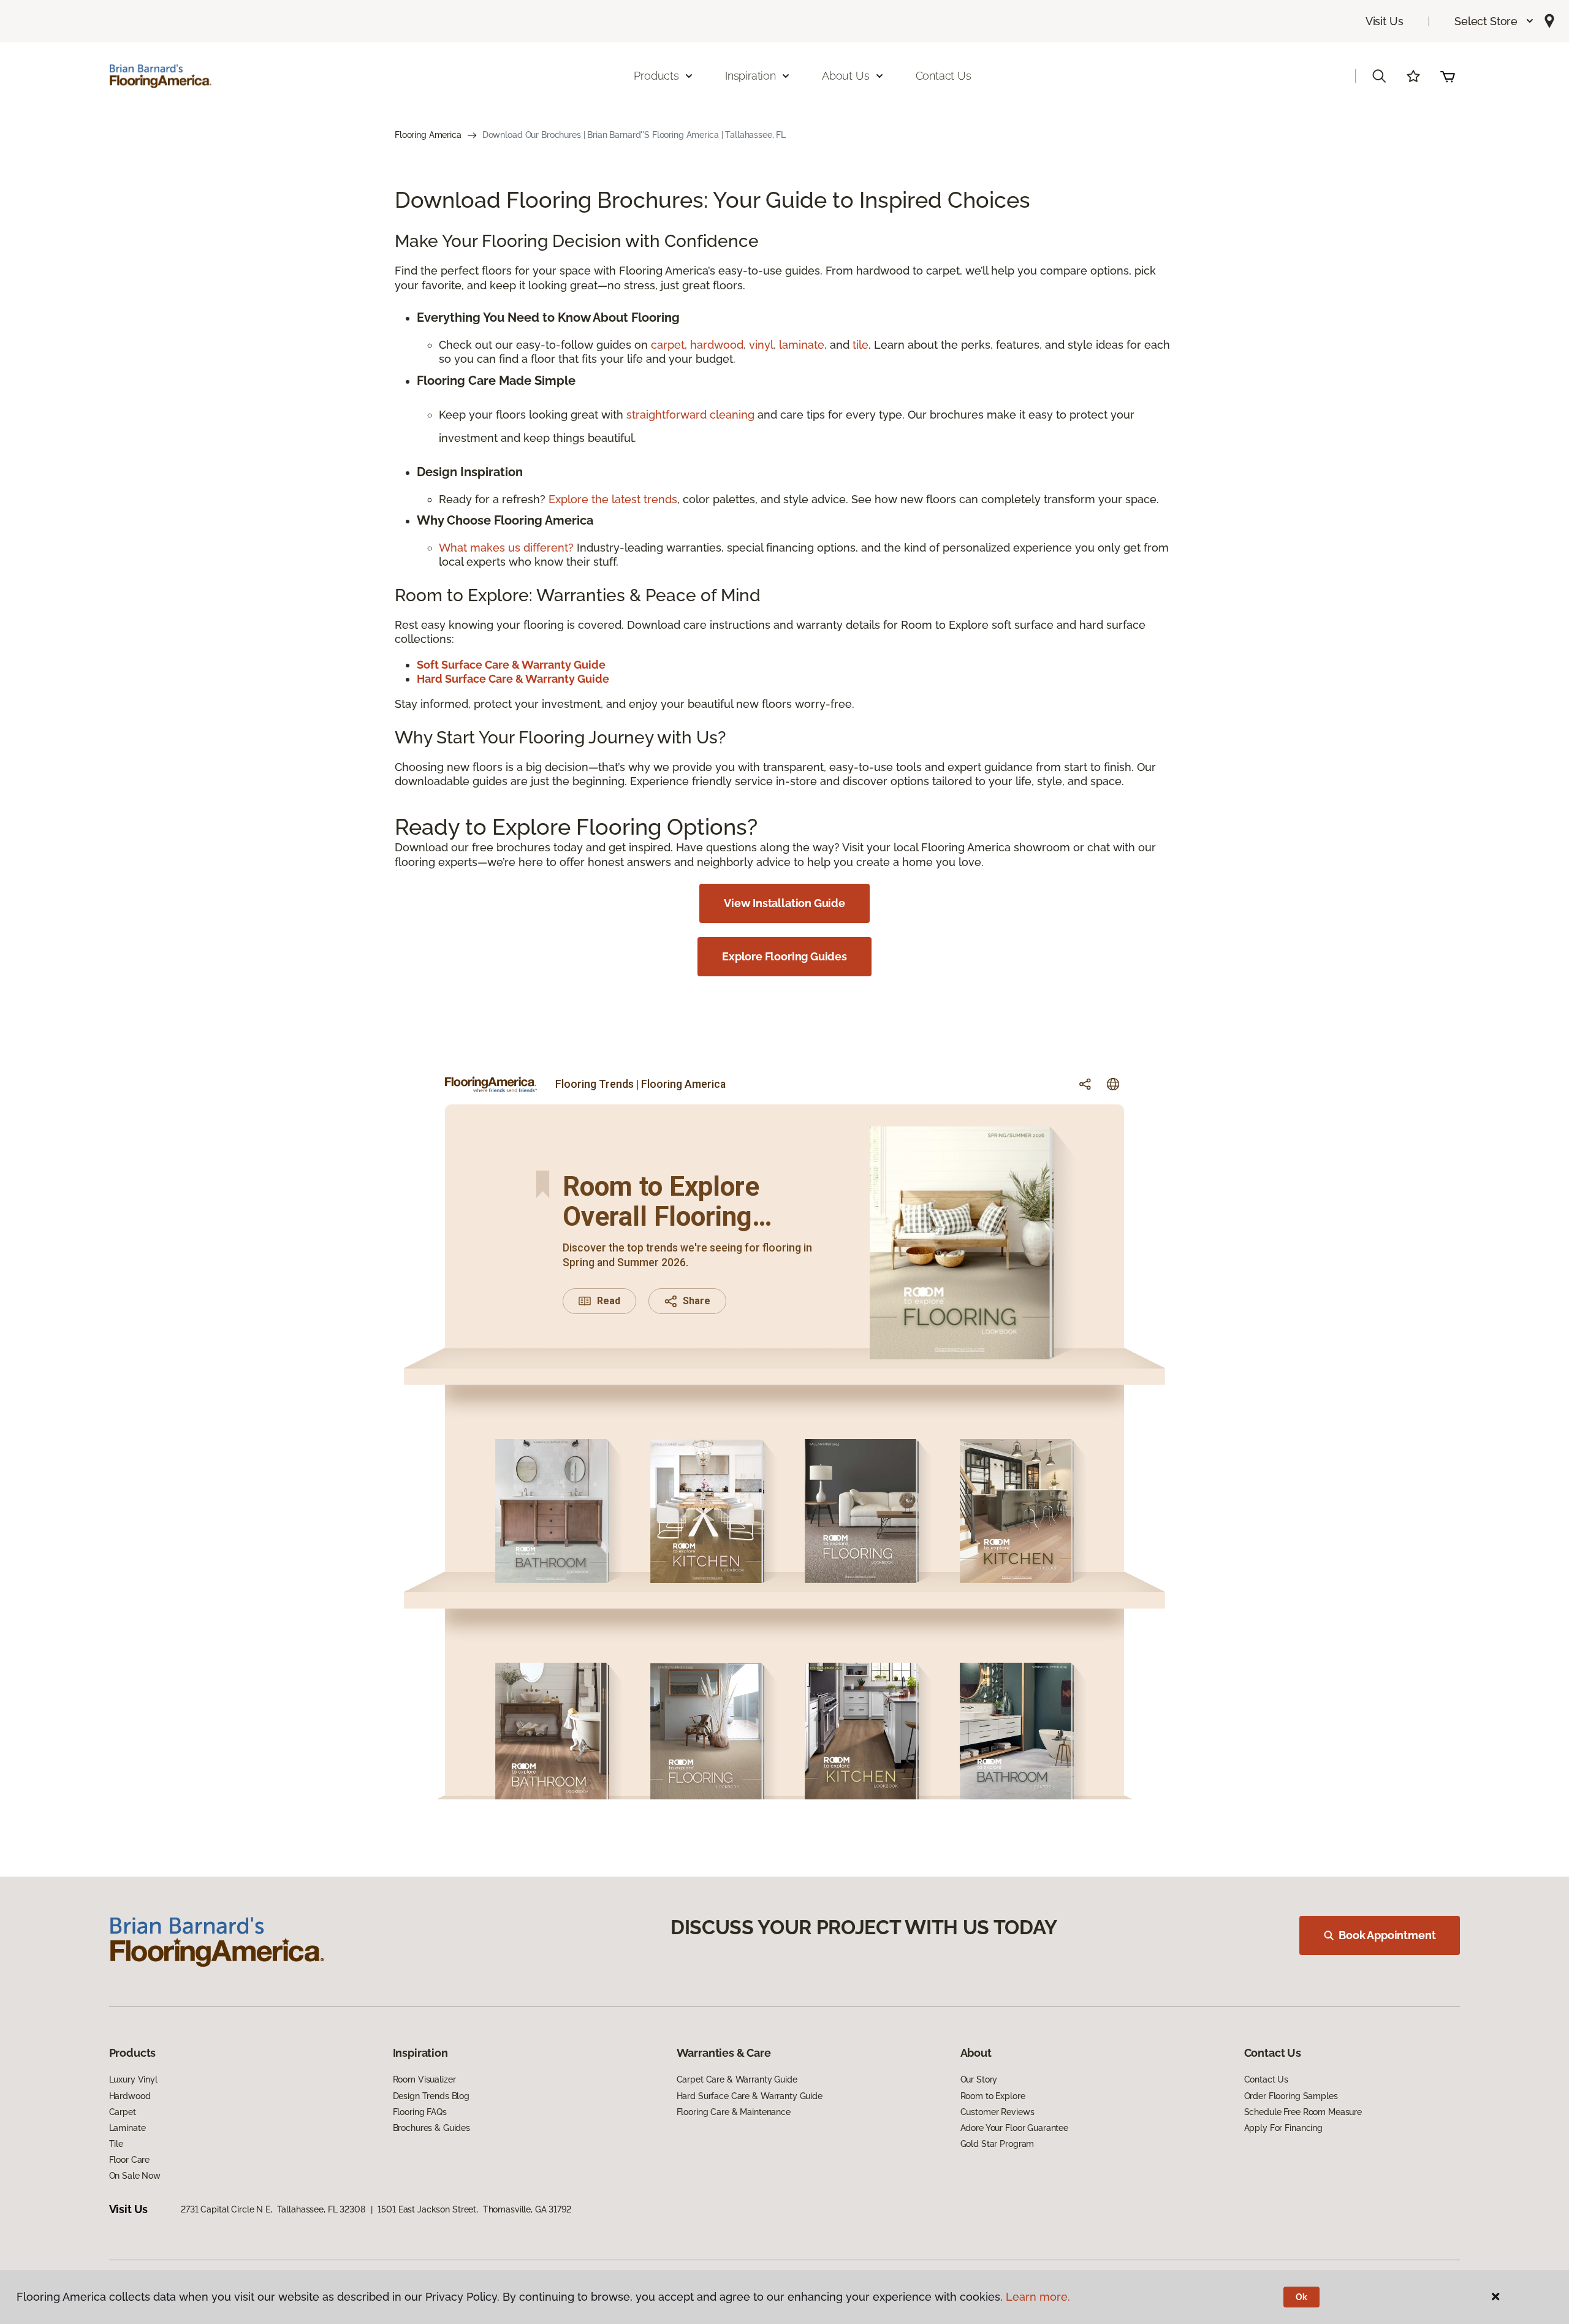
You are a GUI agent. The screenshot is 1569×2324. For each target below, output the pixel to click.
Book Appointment (1387, 1935)
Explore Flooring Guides (784, 956)
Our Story (979, 2079)
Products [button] (656, 76)
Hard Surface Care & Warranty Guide (750, 2096)
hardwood (717, 345)
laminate (802, 345)
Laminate (127, 2128)
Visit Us (1385, 21)
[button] (1495, 21)
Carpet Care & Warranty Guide (737, 2079)
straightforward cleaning (690, 415)
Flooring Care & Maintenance (734, 2112)
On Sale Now (135, 2176)
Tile (116, 2144)
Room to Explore (993, 2096)
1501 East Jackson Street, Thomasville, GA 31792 (474, 2209)
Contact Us (944, 76)
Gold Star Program (997, 2144)
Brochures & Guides (431, 2128)
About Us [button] (846, 76)
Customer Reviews (997, 2112)
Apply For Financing (1283, 2128)
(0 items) (1448, 76)
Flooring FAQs (420, 2112)
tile (860, 345)
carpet (668, 345)
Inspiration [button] (750, 76)
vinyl (761, 345)
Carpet (123, 2112)
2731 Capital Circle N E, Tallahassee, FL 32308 (273, 2209)
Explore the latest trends (613, 499)
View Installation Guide (784, 903)
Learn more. (1038, 2297)
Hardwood (130, 2096)
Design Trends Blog (431, 2096)
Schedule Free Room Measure (1303, 2112)
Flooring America (428, 135)
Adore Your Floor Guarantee (1014, 2128)
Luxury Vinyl (133, 2079)
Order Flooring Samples (1291, 2096)
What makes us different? (508, 548)
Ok (1301, 2297)
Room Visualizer (424, 2079)
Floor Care (130, 2160)
